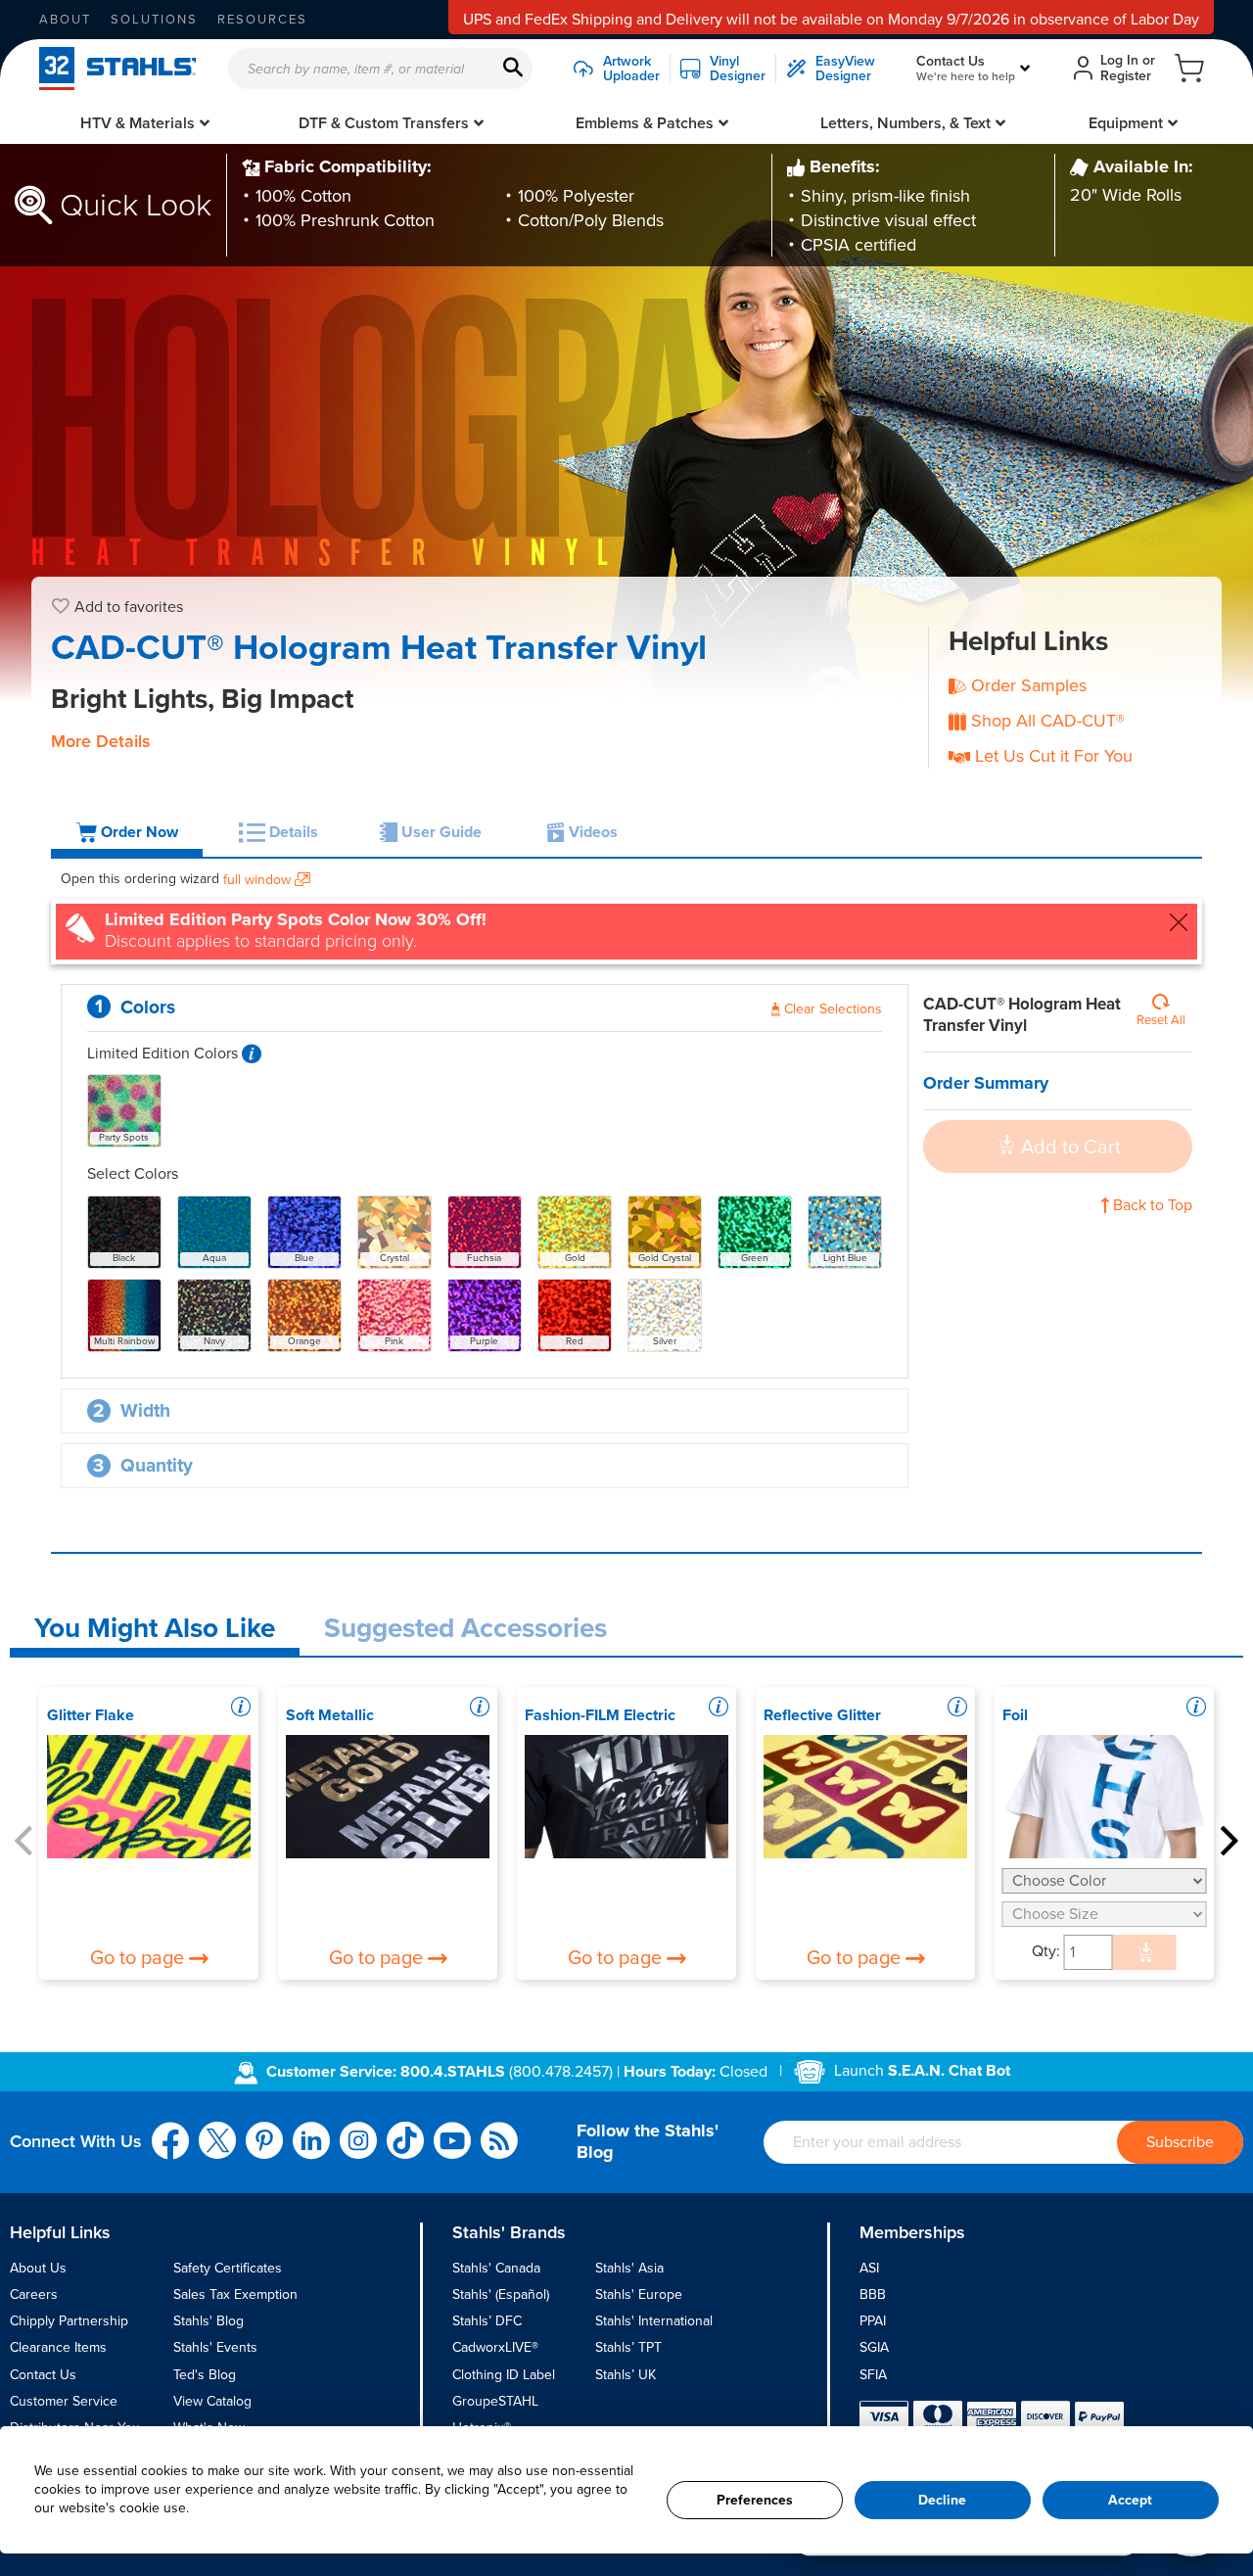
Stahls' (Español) (501, 2295)
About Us (38, 2268)
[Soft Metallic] (388, 1797)
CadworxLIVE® (495, 2347)
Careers (34, 2295)
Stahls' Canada (496, 2268)
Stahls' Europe (639, 2295)
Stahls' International (654, 2321)
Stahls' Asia (629, 2268)
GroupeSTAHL (495, 2401)
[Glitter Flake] (149, 1797)
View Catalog (212, 2401)
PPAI (873, 2321)
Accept (1130, 2500)
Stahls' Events (215, 2347)
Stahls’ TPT (628, 2347)
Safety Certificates (228, 2268)
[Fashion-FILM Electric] (627, 1797)
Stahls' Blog (209, 2321)
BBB (873, 2295)
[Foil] (1105, 1797)
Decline (942, 2500)
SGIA (874, 2347)
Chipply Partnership (69, 2321)
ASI (869, 2268)
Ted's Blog (205, 2375)
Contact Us (43, 2375)
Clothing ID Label (504, 2375)
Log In (1119, 60)
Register (1126, 76)
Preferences (755, 2500)
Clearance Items (58, 2347)
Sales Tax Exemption (235, 2295)
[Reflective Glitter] (866, 1797)
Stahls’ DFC (487, 2321)
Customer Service (64, 2401)
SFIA (873, 2375)
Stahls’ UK (626, 2375)
